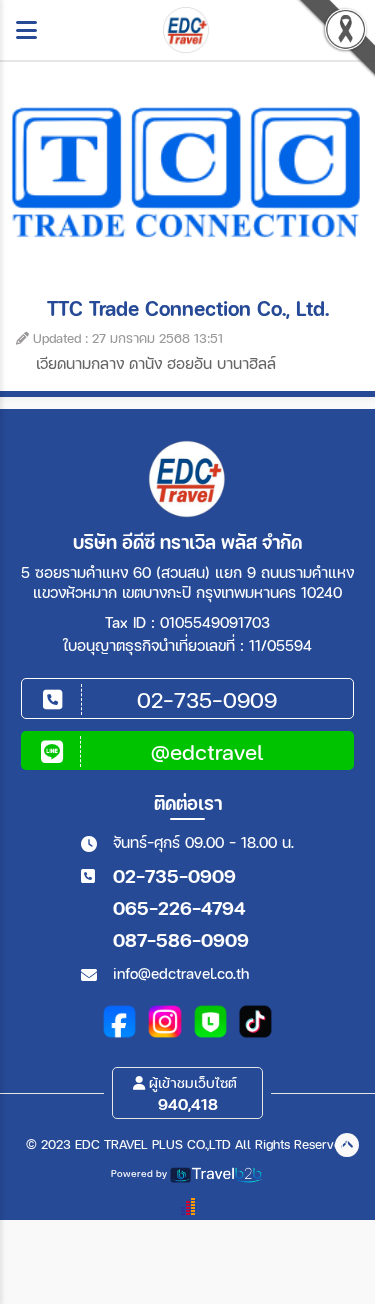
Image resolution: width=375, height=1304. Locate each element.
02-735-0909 (174, 875)
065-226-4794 (179, 907)
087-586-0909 (181, 939)
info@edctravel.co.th (181, 973)
